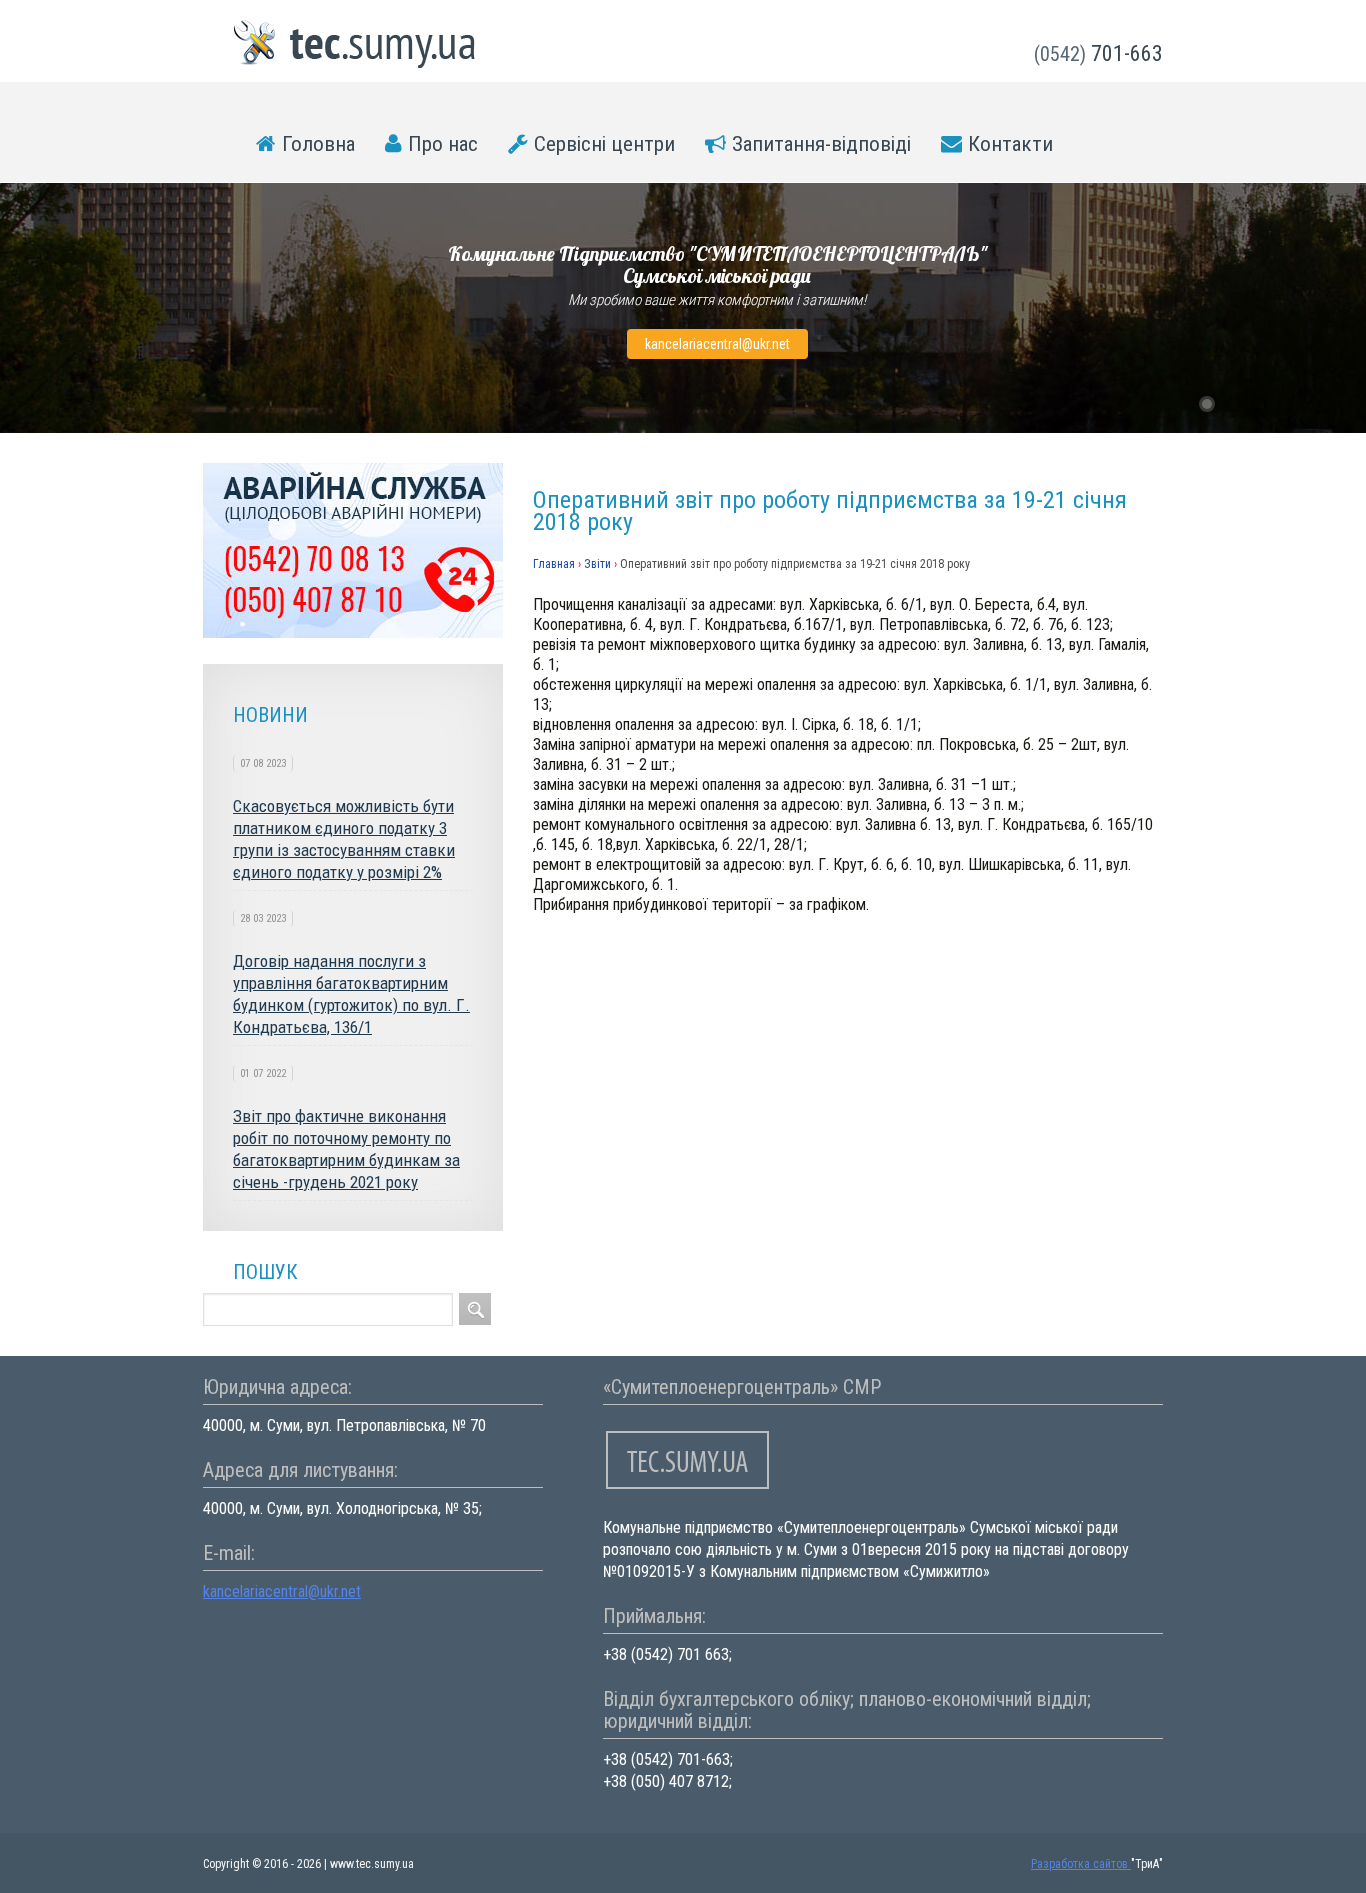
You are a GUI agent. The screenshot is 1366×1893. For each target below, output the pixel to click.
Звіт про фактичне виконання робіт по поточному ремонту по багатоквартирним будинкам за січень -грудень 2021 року (346, 1149)
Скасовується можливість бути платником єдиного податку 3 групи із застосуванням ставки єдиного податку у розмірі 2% (344, 839)
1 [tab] (1207, 404)
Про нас (443, 144)
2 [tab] (1233, 404)
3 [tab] (1259, 404)
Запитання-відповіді (821, 144)
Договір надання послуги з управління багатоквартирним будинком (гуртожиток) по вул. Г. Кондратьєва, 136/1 (351, 994)
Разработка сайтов (1081, 1864)
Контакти (1010, 144)
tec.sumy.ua (355, 44)
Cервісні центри (604, 144)
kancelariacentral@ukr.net (717, 344)
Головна (318, 144)
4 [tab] (1285, 404)
